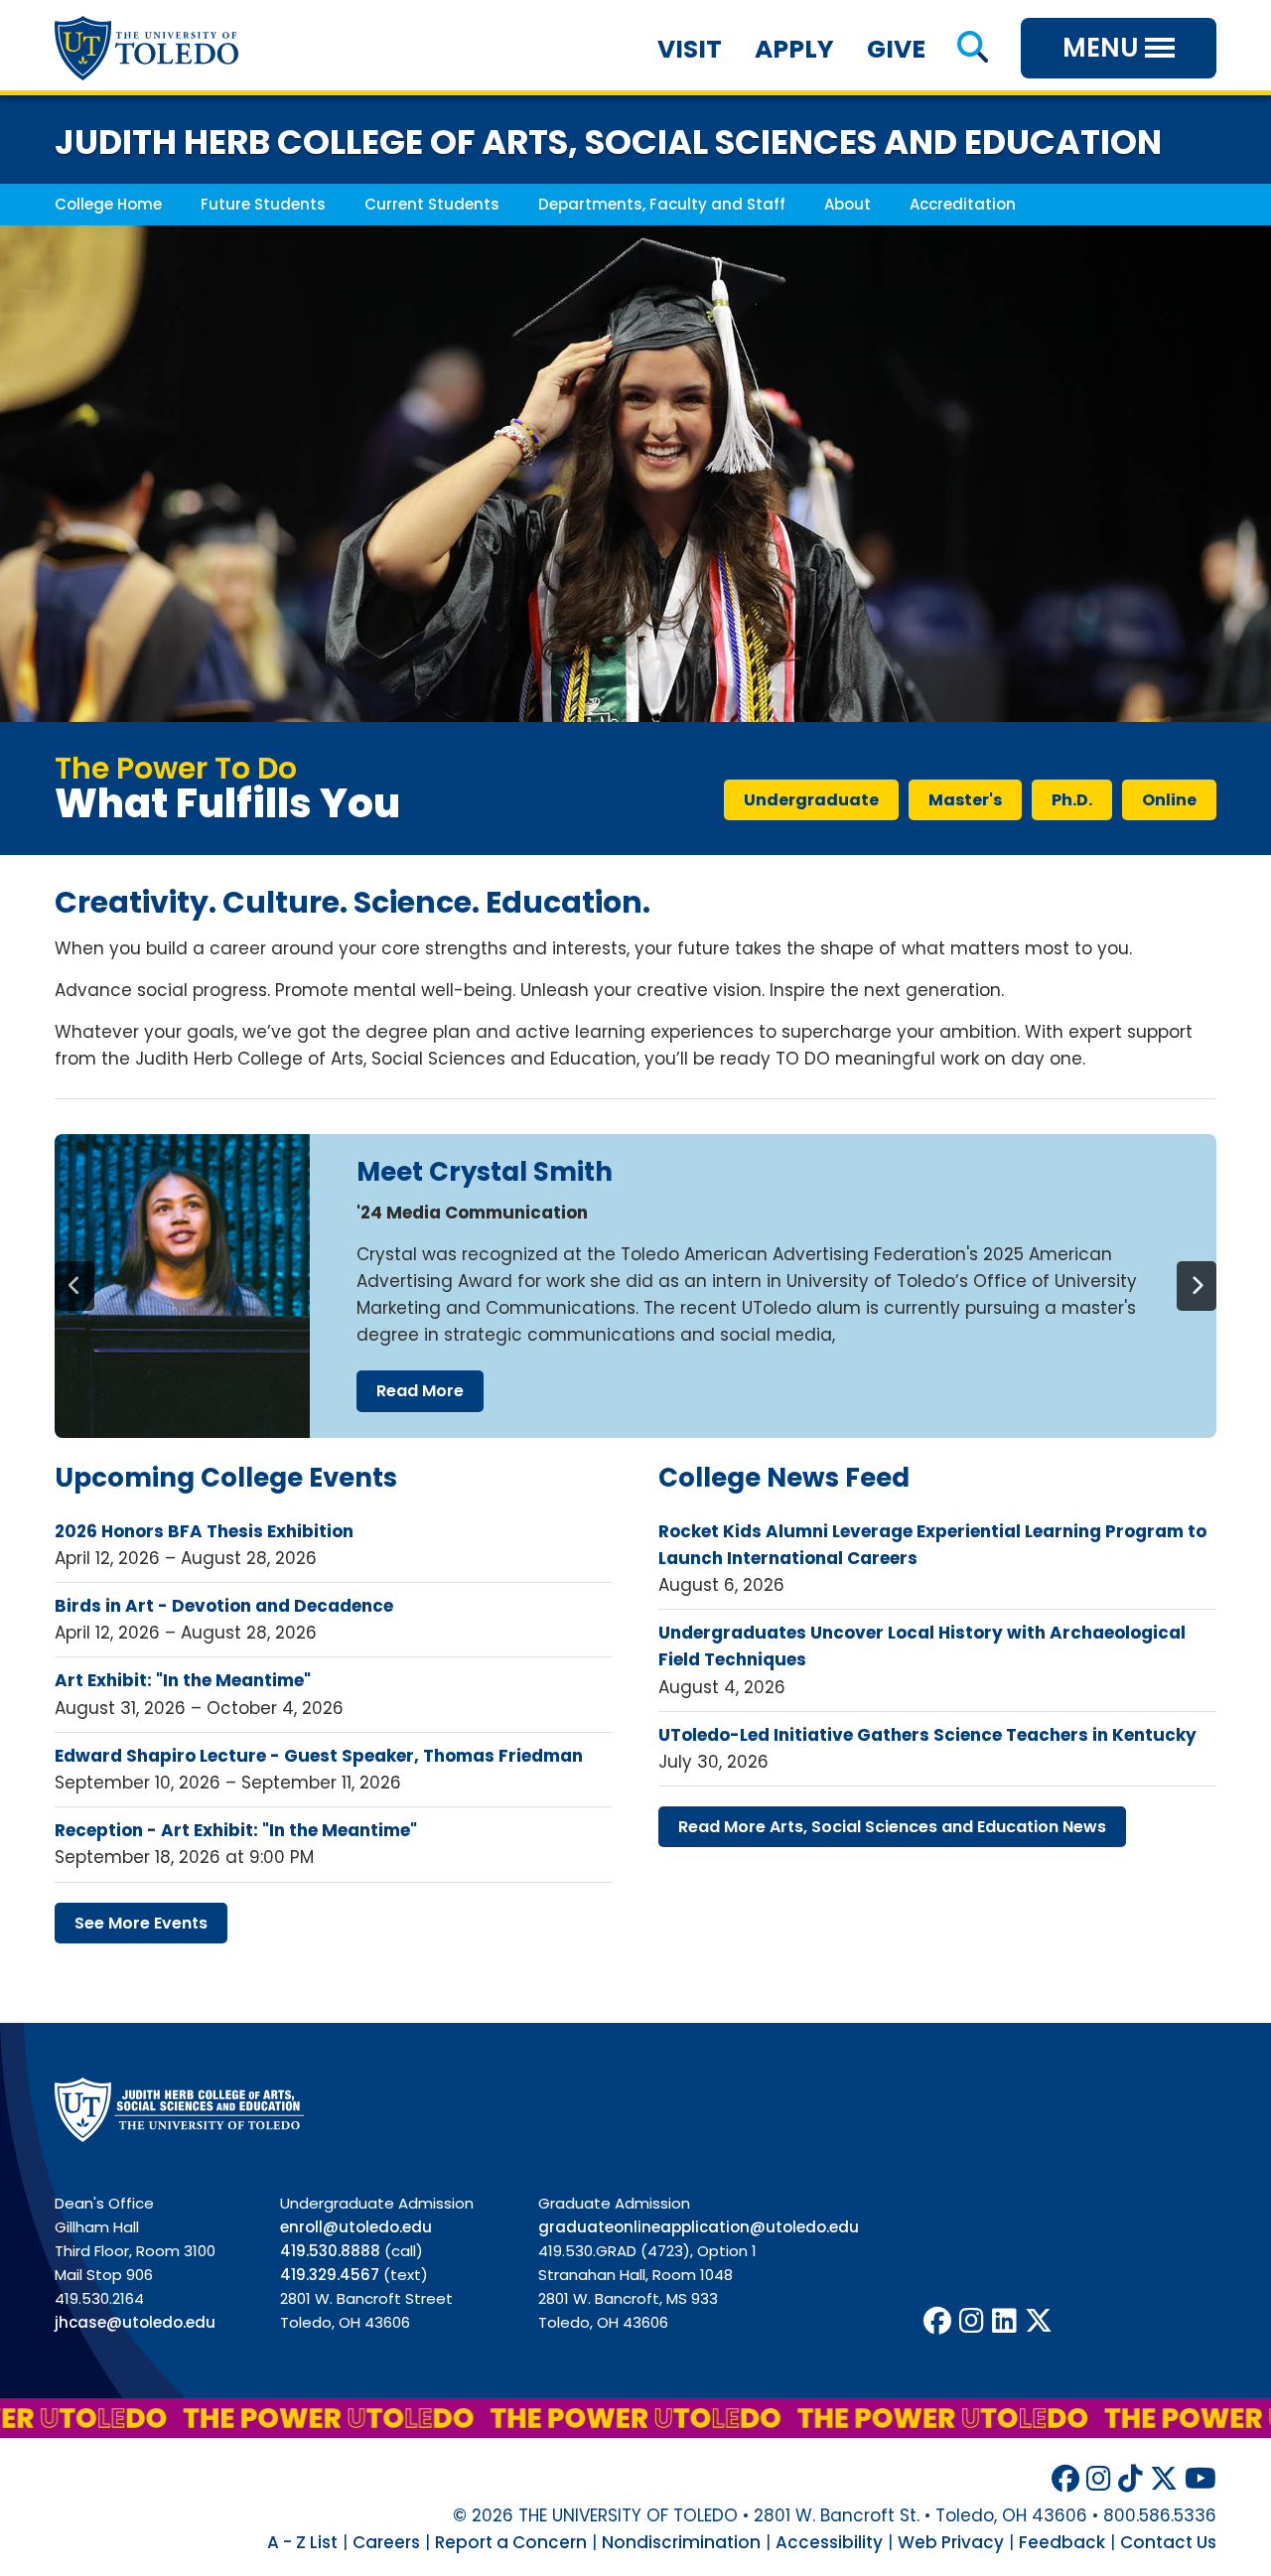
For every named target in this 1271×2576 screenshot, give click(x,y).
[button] (973, 49)
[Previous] (74, 1286)
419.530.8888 (330, 2251)
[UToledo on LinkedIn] (1004, 2321)
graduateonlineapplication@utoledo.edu (699, 2227)
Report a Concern (511, 2542)
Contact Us (1168, 2542)
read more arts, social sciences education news (892, 1827)
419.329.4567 (330, 2275)
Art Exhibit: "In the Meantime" (183, 1680)
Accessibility (829, 2542)
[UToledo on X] (1039, 2321)
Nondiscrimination (681, 2542)
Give (896, 49)
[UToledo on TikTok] (1130, 2479)
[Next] (1197, 1286)
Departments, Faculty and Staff (662, 204)
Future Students (263, 204)
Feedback (1062, 2542)
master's (965, 800)
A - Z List (302, 2542)
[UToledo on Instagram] (972, 2321)
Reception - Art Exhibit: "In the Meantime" (236, 1830)
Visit (690, 49)
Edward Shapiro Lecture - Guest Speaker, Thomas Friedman (319, 1756)
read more (420, 1391)
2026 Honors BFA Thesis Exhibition (204, 1531)
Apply (794, 49)
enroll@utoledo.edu (356, 2227)
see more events (141, 1923)
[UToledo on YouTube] (1200, 2479)
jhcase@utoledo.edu (135, 2322)
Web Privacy (951, 2542)
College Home (108, 204)
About (847, 204)
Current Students (432, 204)
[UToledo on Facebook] (937, 2321)
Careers (386, 2542)
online (1169, 800)
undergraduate (811, 800)
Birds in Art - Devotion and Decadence (224, 1606)
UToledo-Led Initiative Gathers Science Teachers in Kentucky (927, 1735)
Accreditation (963, 204)
